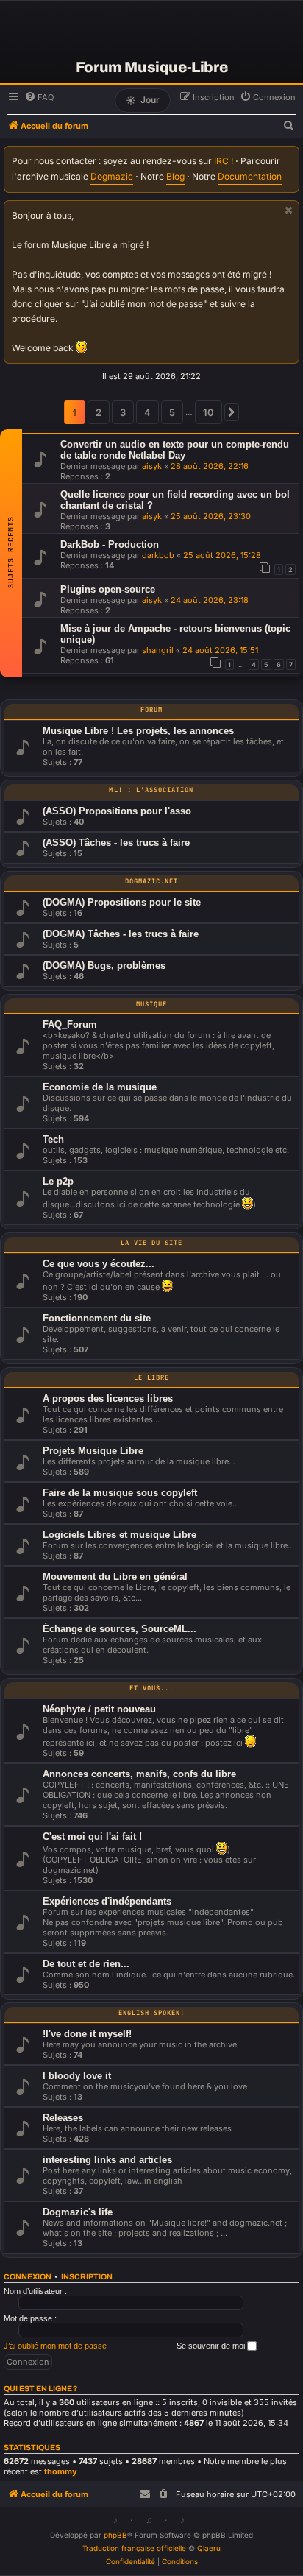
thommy (61, 2471)
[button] (232, 412)
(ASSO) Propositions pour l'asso (117, 811)
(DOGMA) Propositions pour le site (122, 902)
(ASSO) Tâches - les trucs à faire (116, 843)
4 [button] (147, 412)
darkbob (158, 555)
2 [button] (99, 412)
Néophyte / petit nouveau (99, 1709)
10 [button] (208, 412)
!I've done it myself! (87, 2034)
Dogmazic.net (152, 881)
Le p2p (58, 1181)
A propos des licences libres (108, 1398)
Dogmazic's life (78, 2212)
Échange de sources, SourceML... (120, 1629)
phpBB (115, 2535)
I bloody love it (77, 2076)
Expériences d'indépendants (107, 1901)
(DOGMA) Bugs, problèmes (104, 966)
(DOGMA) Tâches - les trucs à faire (121, 934)
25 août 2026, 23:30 (211, 516)
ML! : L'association (151, 790)
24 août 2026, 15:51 (220, 650)
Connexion (28, 2277)
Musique (151, 1004)
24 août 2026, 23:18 (210, 600)
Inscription (87, 2277)
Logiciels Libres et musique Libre (120, 1535)
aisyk (152, 466)
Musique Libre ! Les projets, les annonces (138, 731)
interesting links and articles (107, 2160)
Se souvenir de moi (212, 2346)
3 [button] (123, 412)
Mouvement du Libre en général (115, 1577)
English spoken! (152, 2013)
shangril (158, 650)
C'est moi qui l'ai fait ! (92, 1836)
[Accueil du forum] (151, 29)
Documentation (250, 176)
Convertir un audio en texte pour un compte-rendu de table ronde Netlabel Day (175, 450)
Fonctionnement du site (97, 1318)
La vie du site (152, 1243)
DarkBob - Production (110, 544)
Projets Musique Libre (93, 1451)
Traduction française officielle (134, 2548)
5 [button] (172, 412)
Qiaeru (209, 2548)
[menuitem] (39, 97)
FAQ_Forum (70, 1024)
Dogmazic (112, 176)
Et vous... (152, 1688)
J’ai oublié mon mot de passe (55, 2346)
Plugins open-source (108, 589)
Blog (175, 176)
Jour (143, 100)
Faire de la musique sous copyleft (120, 1493)
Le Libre (151, 1377)
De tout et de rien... (86, 1964)
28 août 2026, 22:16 (210, 466)
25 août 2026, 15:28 (222, 555)
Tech (53, 1139)
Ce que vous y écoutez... (99, 1264)
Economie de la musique (100, 1087)
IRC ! (224, 161)
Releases (63, 2118)
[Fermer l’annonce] (289, 210)
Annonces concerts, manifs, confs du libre (139, 1774)
